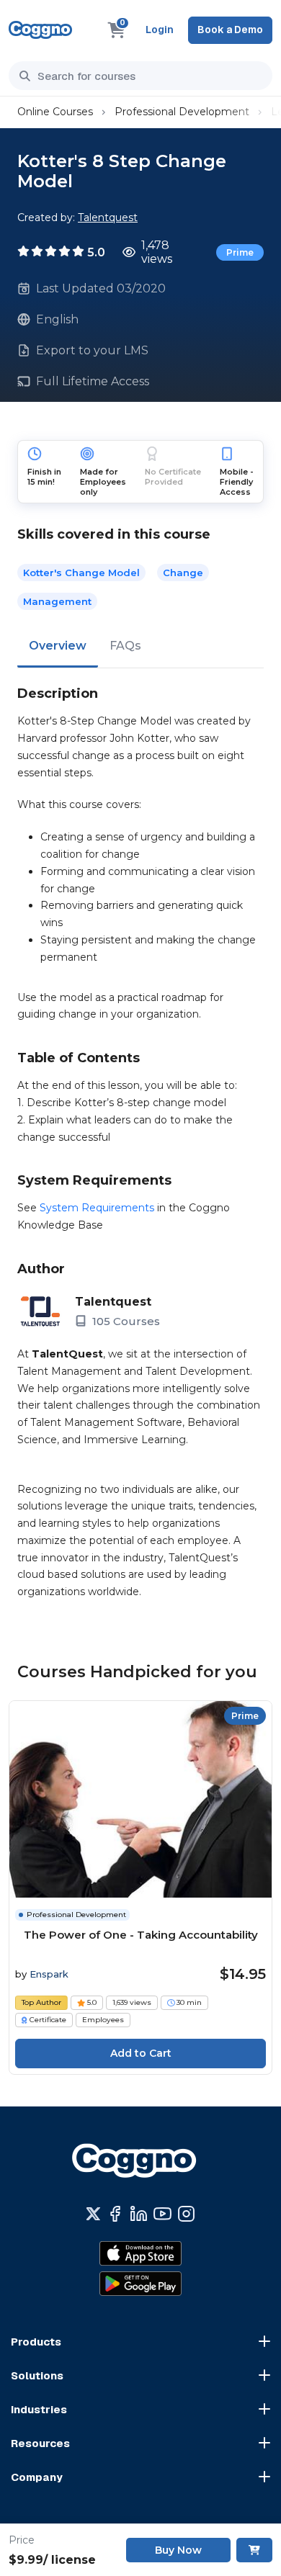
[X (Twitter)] (93, 2214)
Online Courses (55, 112)
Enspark (49, 1974)
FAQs (125, 646)
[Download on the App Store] (140, 2253)
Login (160, 30)
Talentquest (108, 217)
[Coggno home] (40, 30)
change (183, 573)
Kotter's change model (81, 573)
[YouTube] (162, 2214)
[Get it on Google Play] (140, 2284)
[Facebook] (115, 2214)
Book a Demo (230, 30)
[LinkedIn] (139, 2214)
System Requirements (97, 1208)
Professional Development (182, 112)
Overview (58, 646)
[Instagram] (186, 2214)
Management (57, 601)
